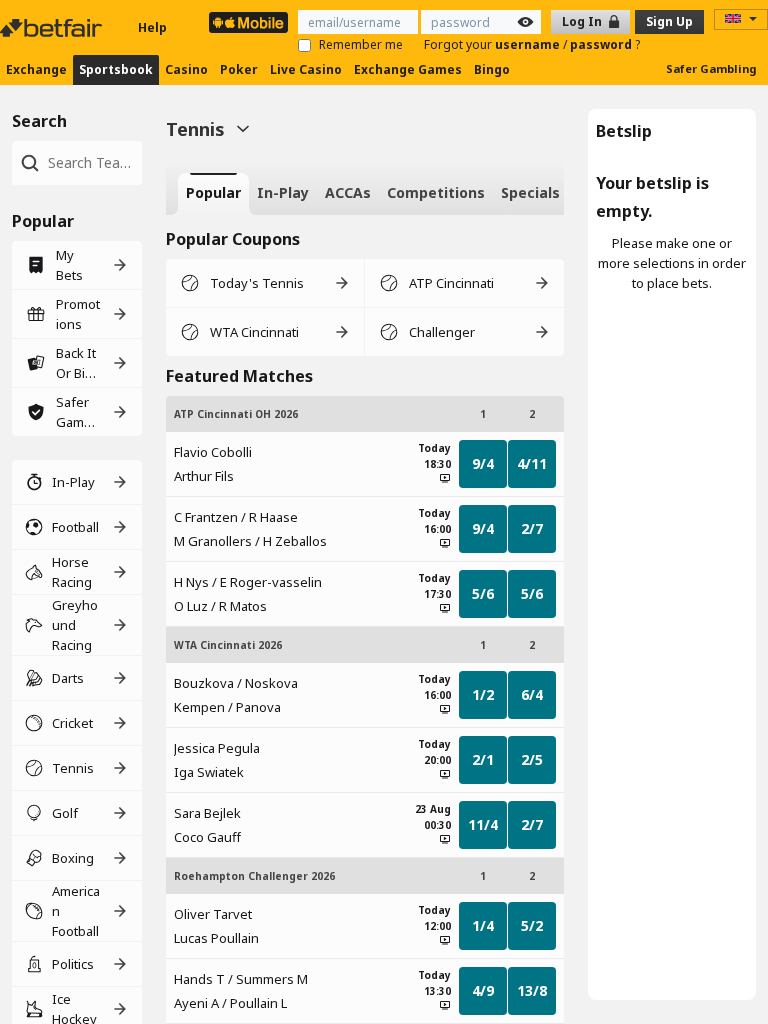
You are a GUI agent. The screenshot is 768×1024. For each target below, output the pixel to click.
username (529, 44)
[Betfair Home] (53, 28)
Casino (186, 69)
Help (152, 27)
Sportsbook (116, 69)
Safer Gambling (711, 68)
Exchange (36, 69)
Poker (239, 69)
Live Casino (306, 69)
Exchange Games (408, 69)
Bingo (492, 69)
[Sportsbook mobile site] (248, 22)
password (602, 44)
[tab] (213, 194)
